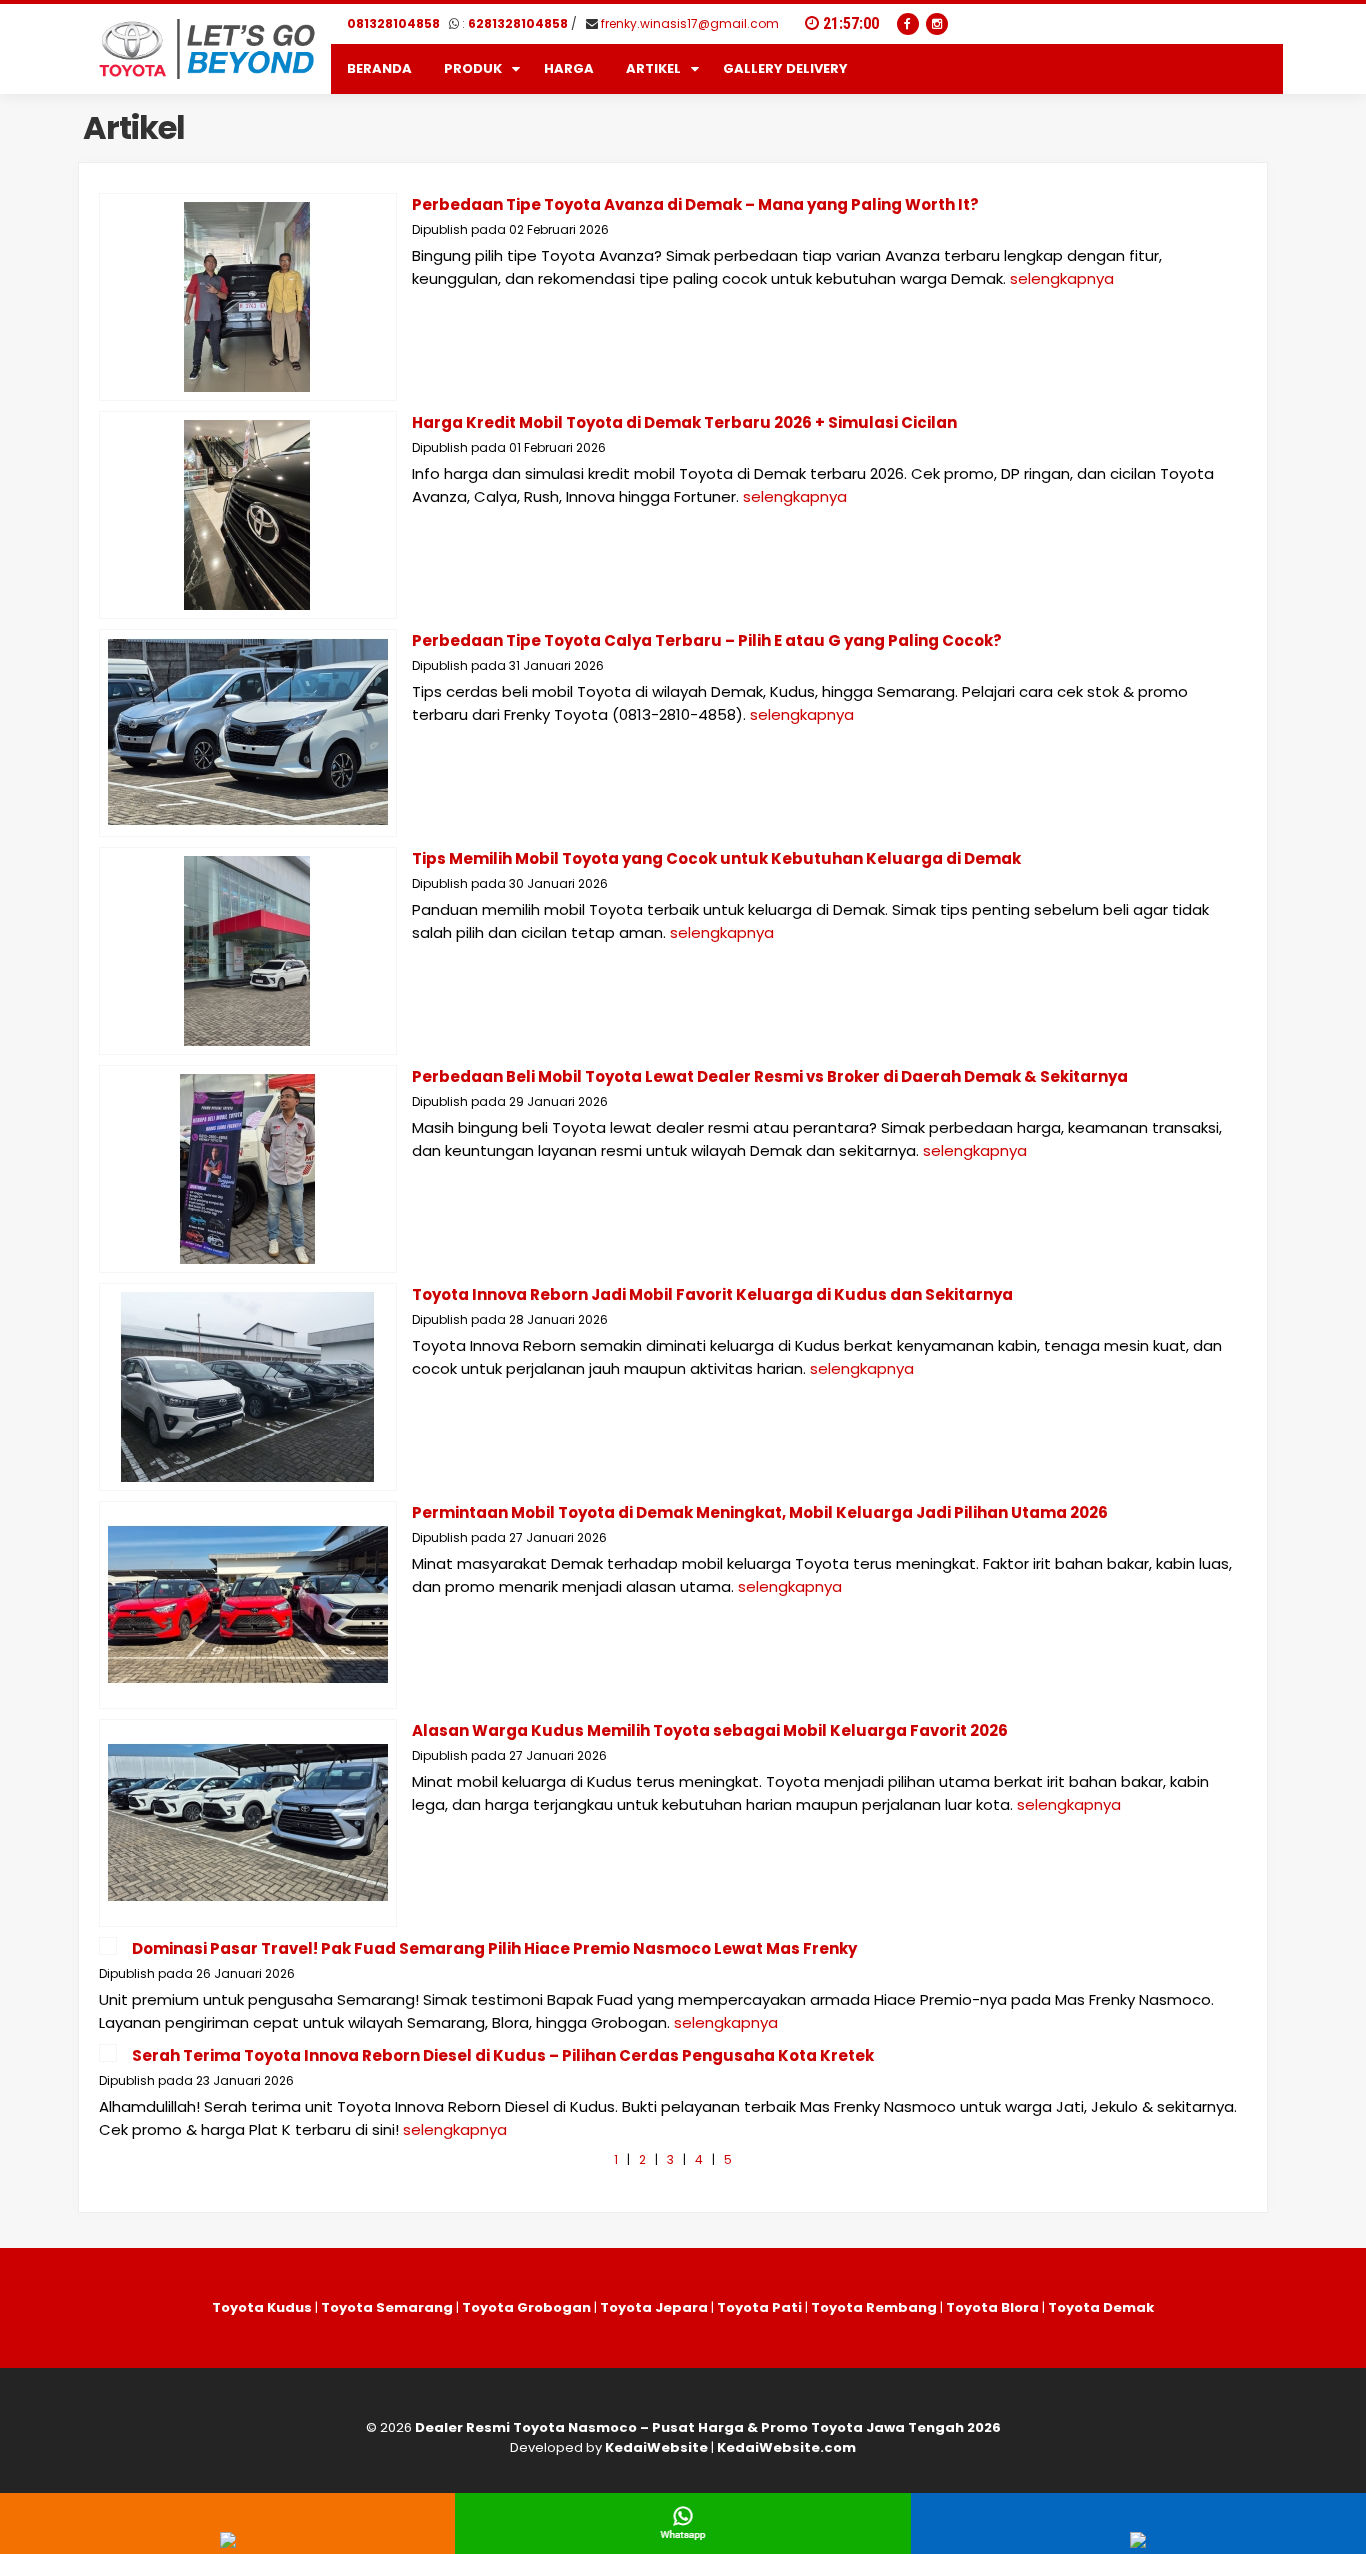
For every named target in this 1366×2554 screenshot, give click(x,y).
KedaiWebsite (656, 2447)
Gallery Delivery (785, 68)
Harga (569, 68)
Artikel (653, 68)
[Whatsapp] (683, 2542)
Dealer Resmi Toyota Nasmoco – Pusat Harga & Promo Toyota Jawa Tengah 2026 (708, 2427)
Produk (473, 68)
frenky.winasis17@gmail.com (690, 23)
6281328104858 (518, 23)
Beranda (379, 68)
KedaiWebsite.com (786, 2447)
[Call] (228, 2542)
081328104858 (393, 23)
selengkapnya (1062, 278)
